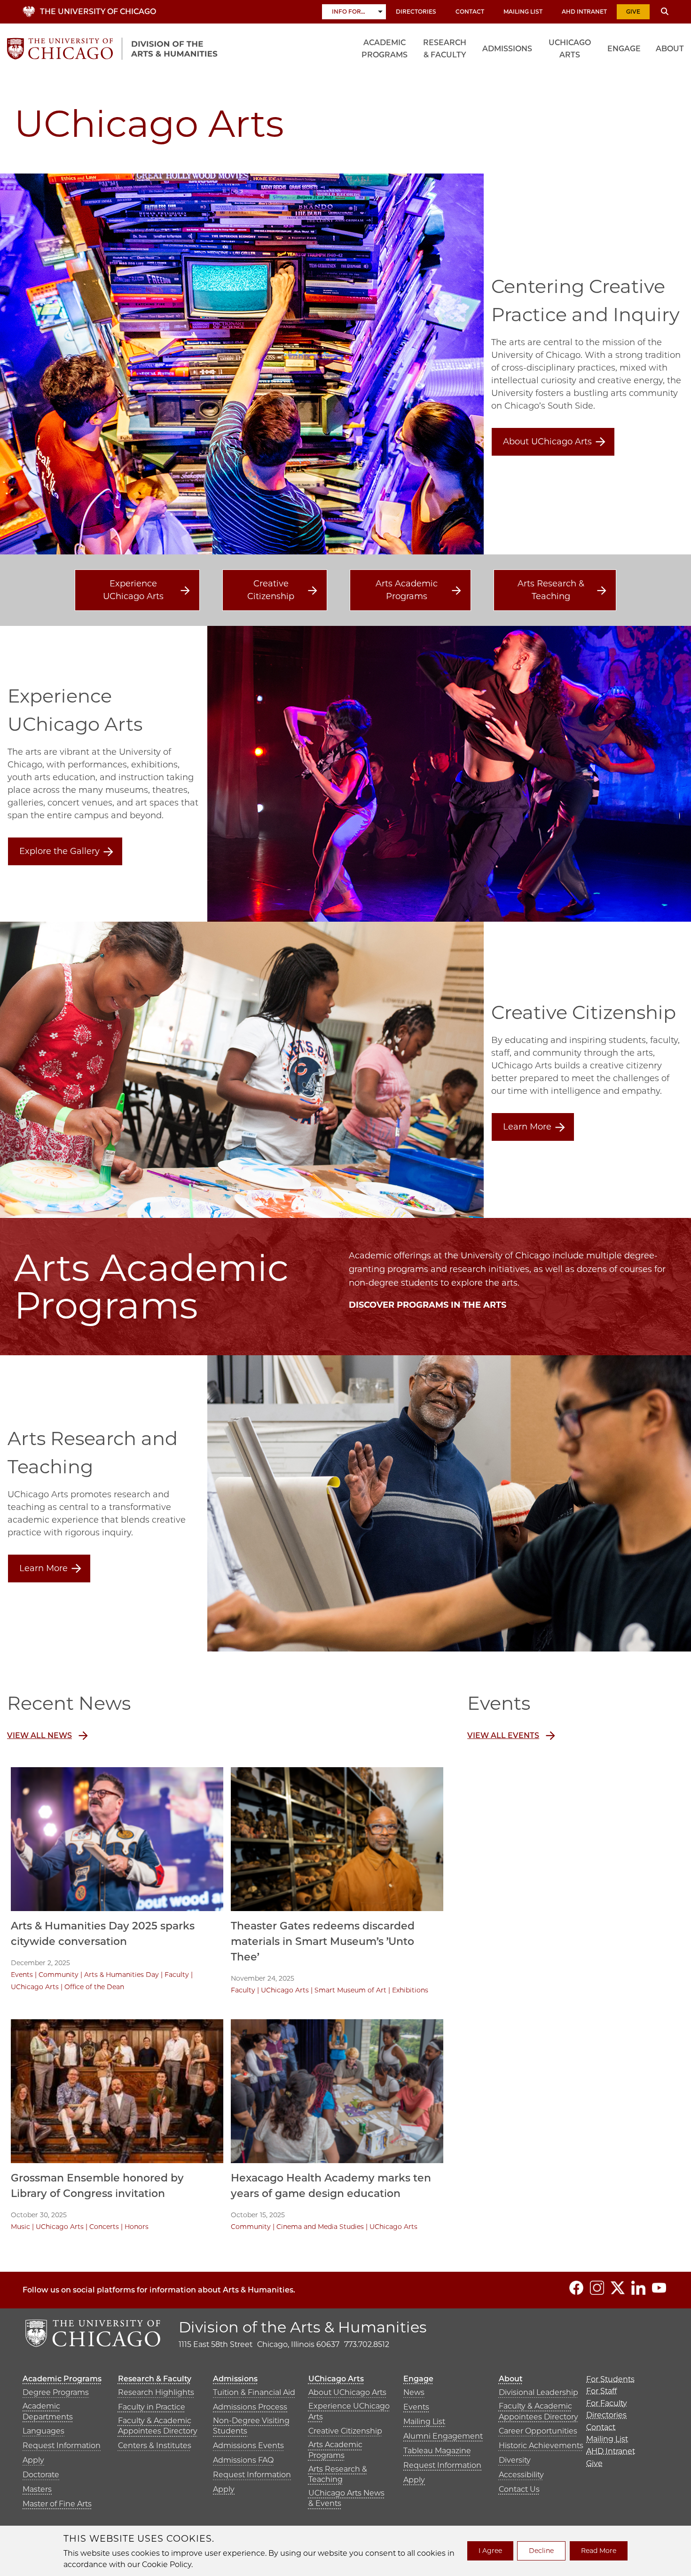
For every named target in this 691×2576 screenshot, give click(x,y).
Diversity (515, 2460)
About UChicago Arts (547, 442)
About (670, 49)
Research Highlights (156, 2392)
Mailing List (523, 12)
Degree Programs (56, 2392)
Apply (33, 2460)
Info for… (349, 12)
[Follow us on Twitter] (618, 2288)
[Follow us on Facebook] (576, 2288)
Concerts (104, 2227)
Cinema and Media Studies (320, 2227)
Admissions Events (248, 2446)
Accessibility (521, 2475)
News (414, 2392)
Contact (470, 12)
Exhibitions (410, 1990)
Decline (541, 2551)
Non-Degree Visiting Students (251, 2426)
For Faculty (607, 2403)
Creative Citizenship (271, 590)
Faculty (177, 1975)
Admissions (507, 49)
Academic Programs (385, 49)
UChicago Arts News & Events (346, 2498)
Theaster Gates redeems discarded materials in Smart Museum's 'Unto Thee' (323, 1941)
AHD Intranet (584, 12)
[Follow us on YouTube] (659, 2288)
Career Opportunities (538, 2431)
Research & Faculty (445, 49)
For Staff (601, 2391)
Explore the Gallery (59, 851)
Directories (416, 12)
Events (22, 1975)
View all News (39, 1735)
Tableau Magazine (437, 2451)
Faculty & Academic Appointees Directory (158, 2426)
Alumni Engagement (443, 2436)
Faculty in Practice (152, 2407)
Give (633, 12)
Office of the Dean (94, 1987)
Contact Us (519, 2489)
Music (20, 2227)
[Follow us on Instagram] (597, 2288)
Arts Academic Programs (407, 590)
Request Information (62, 2446)
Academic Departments (48, 2411)
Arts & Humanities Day (122, 1975)
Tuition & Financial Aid (254, 2392)
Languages (43, 2431)
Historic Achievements (541, 2446)
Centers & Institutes (155, 2446)
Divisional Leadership (538, 2392)
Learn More (527, 1127)
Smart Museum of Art (350, 1990)
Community (59, 1975)
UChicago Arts (570, 49)
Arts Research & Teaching (551, 590)
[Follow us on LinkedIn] (638, 2288)
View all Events (503, 1735)
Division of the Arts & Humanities (303, 2327)
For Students (610, 2379)
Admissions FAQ (243, 2460)
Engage (624, 49)
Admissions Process (250, 2407)
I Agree (490, 2551)
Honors (137, 2227)
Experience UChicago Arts (133, 590)
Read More (599, 2551)
